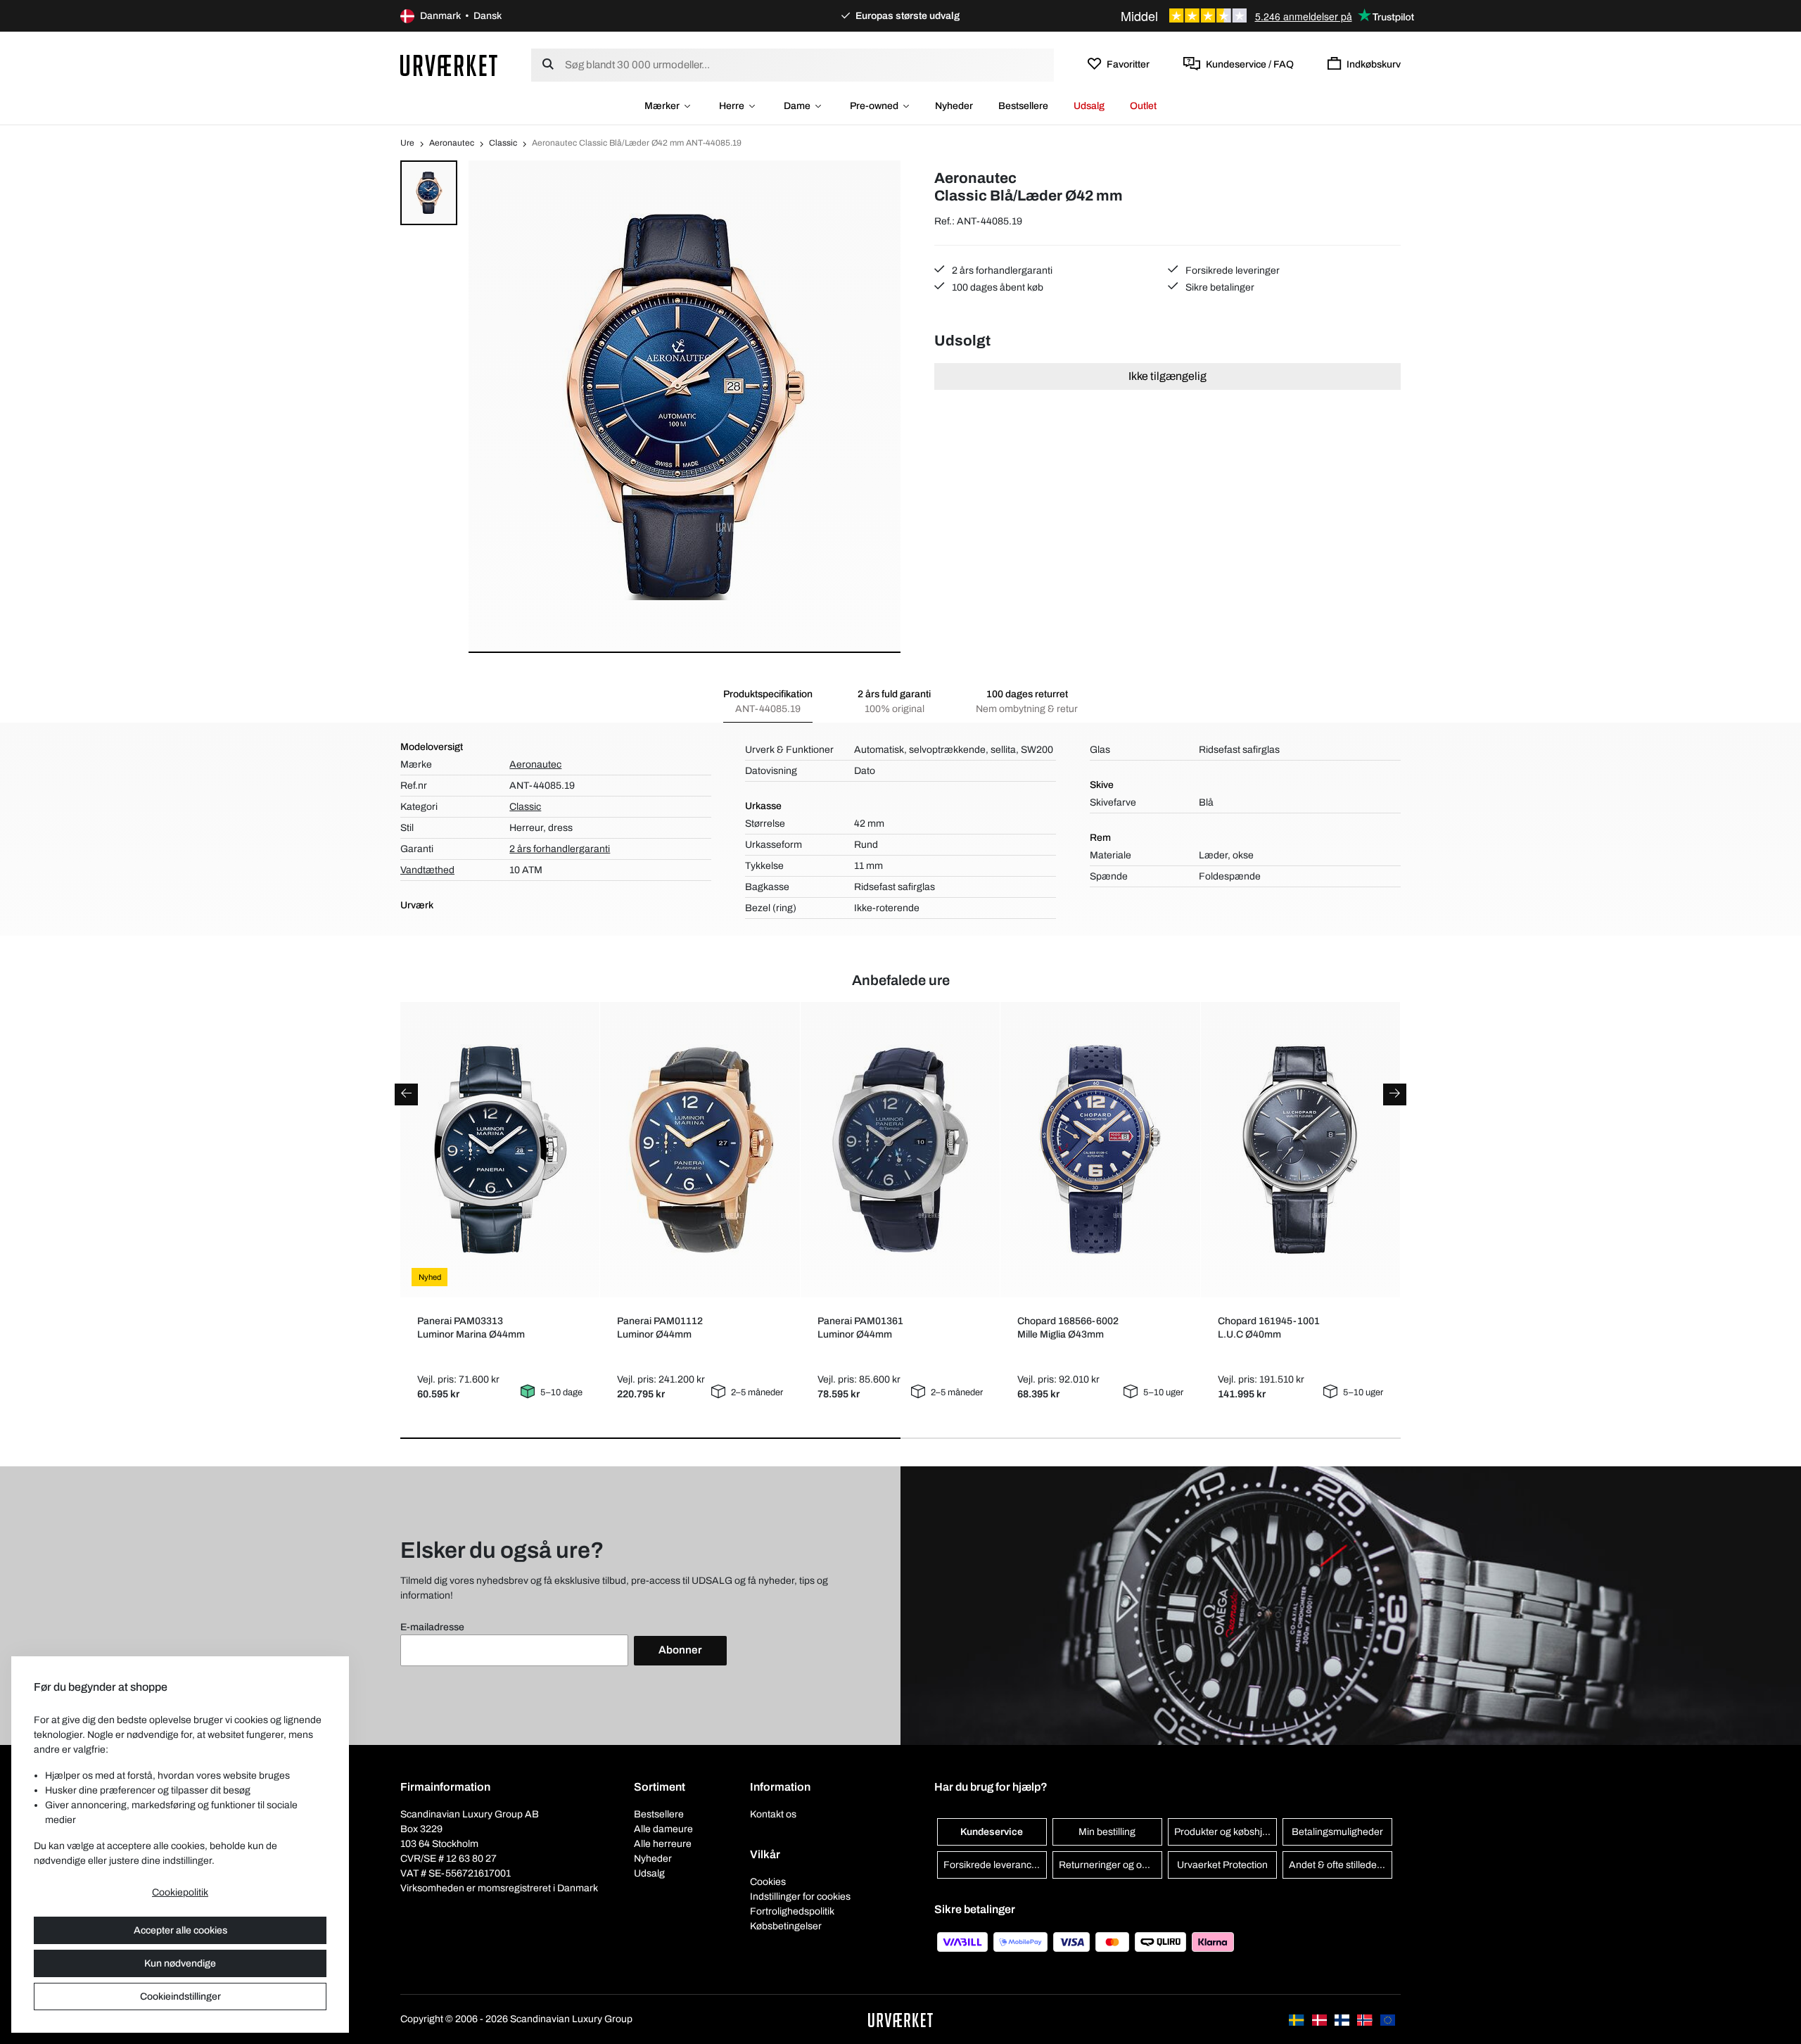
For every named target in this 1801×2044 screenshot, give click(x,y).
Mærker (662, 106)
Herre (732, 106)
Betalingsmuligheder (1337, 1832)
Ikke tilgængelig (1167, 376)
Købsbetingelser (786, 1926)
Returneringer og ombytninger (1110, 1865)
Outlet (1143, 106)
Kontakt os (773, 1814)
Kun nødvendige (180, 1963)
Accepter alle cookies (180, 1930)
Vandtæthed (427, 870)
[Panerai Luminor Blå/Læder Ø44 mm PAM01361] (900, 1150)
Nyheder (954, 106)
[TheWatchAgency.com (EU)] (1388, 2019)
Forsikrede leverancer (992, 1865)
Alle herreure (663, 1844)
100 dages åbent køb (997, 287)
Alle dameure (663, 1829)
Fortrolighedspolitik (792, 1911)
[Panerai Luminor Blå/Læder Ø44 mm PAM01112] (700, 1150)
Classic (503, 143)
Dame (797, 106)
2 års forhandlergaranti (1001, 271)
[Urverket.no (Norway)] (1366, 2019)
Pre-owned (874, 106)
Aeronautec (452, 143)
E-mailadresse (432, 1627)
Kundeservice (992, 1832)
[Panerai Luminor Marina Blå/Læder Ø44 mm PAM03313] (500, 1150)
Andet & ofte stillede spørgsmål (1341, 1865)
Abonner (680, 1650)
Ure (407, 143)
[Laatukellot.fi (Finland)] (1343, 2019)
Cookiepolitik (180, 1892)
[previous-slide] (406, 1094)
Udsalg (1089, 106)
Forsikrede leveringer (1232, 271)
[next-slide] (1395, 1094)
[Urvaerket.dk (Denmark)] (1320, 2019)
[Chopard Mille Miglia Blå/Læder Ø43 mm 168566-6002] (1101, 1150)
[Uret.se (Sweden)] (1297, 2019)
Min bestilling (1107, 1832)
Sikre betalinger (1219, 287)
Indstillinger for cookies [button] (800, 1897)
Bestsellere (1023, 106)
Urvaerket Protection (1222, 1865)
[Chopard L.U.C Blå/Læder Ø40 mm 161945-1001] (1300, 1150)
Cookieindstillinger (180, 1997)
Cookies (768, 1882)
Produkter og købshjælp (1226, 1832)
